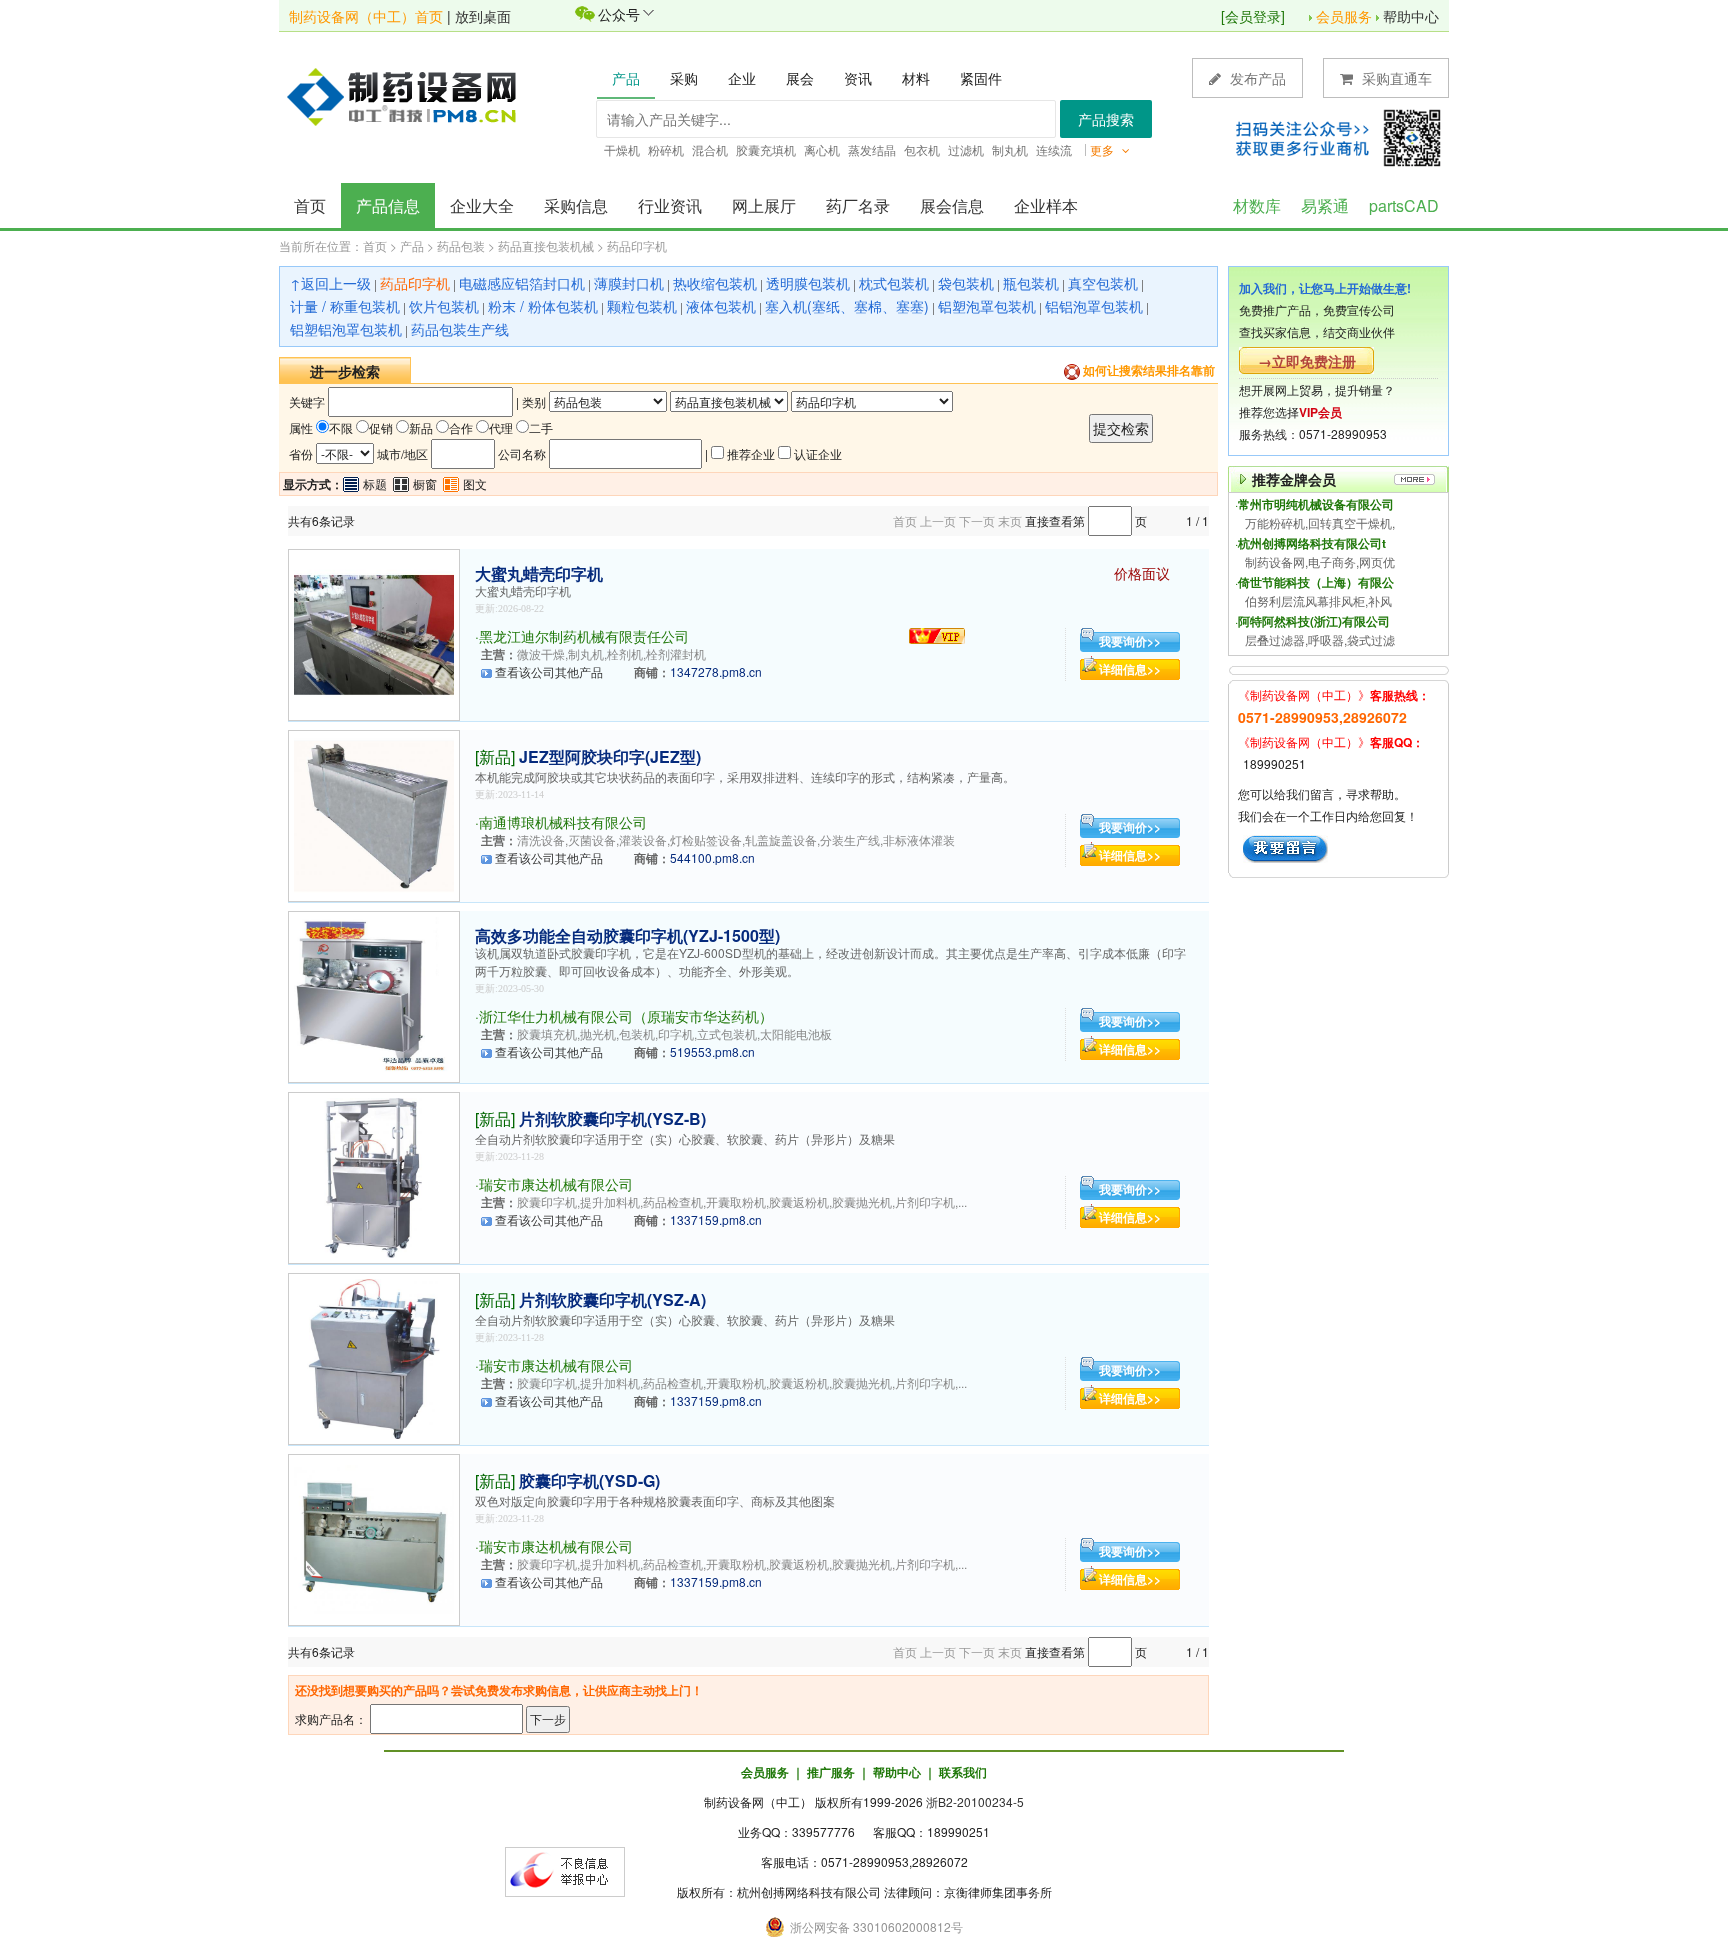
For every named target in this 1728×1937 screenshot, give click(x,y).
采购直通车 (1395, 78)
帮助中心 (1411, 16)
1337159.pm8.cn (716, 1219)
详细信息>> (1130, 669)
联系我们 (963, 1772)
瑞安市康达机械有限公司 (556, 1184)
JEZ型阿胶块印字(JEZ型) (610, 756)
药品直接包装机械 (546, 245)
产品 (412, 245)
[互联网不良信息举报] (565, 1869)
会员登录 (1253, 16)
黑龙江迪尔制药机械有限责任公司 (584, 636)
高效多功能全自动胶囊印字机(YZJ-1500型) (627, 935)
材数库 (1257, 205)
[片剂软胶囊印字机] (374, 1175)
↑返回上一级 (330, 283)
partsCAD (1404, 205)
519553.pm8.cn (712, 1051)
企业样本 (1046, 205)
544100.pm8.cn (712, 857)
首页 (310, 205)
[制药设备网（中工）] (409, 95)
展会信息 (952, 205)
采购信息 (576, 205)
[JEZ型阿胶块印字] (374, 813)
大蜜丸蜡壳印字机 (539, 573)
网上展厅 (764, 205)
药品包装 (461, 245)
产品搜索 (1106, 119)
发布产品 (1256, 78)
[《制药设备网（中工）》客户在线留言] (1285, 846)
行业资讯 (670, 205)
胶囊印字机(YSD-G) (589, 1480)
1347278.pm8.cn (716, 671)
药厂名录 (858, 205)
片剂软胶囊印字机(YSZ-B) (612, 1118)
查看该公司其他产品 (549, 671)
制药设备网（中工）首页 (366, 16)
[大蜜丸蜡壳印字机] (374, 632)
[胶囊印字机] (374, 1537)
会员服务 (1344, 16)
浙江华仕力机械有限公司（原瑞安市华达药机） (626, 1016)
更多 (1103, 149)
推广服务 (831, 1772)
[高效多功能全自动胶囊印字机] (374, 994)
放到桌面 (483, 16)
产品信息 (388, 205)
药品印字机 (637, 245)
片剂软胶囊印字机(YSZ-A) (612, 1299)
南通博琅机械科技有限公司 (563, 822)
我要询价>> (1130, 641)
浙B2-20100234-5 (975, 1801)
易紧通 (1325, 205)
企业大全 (482, 205)
